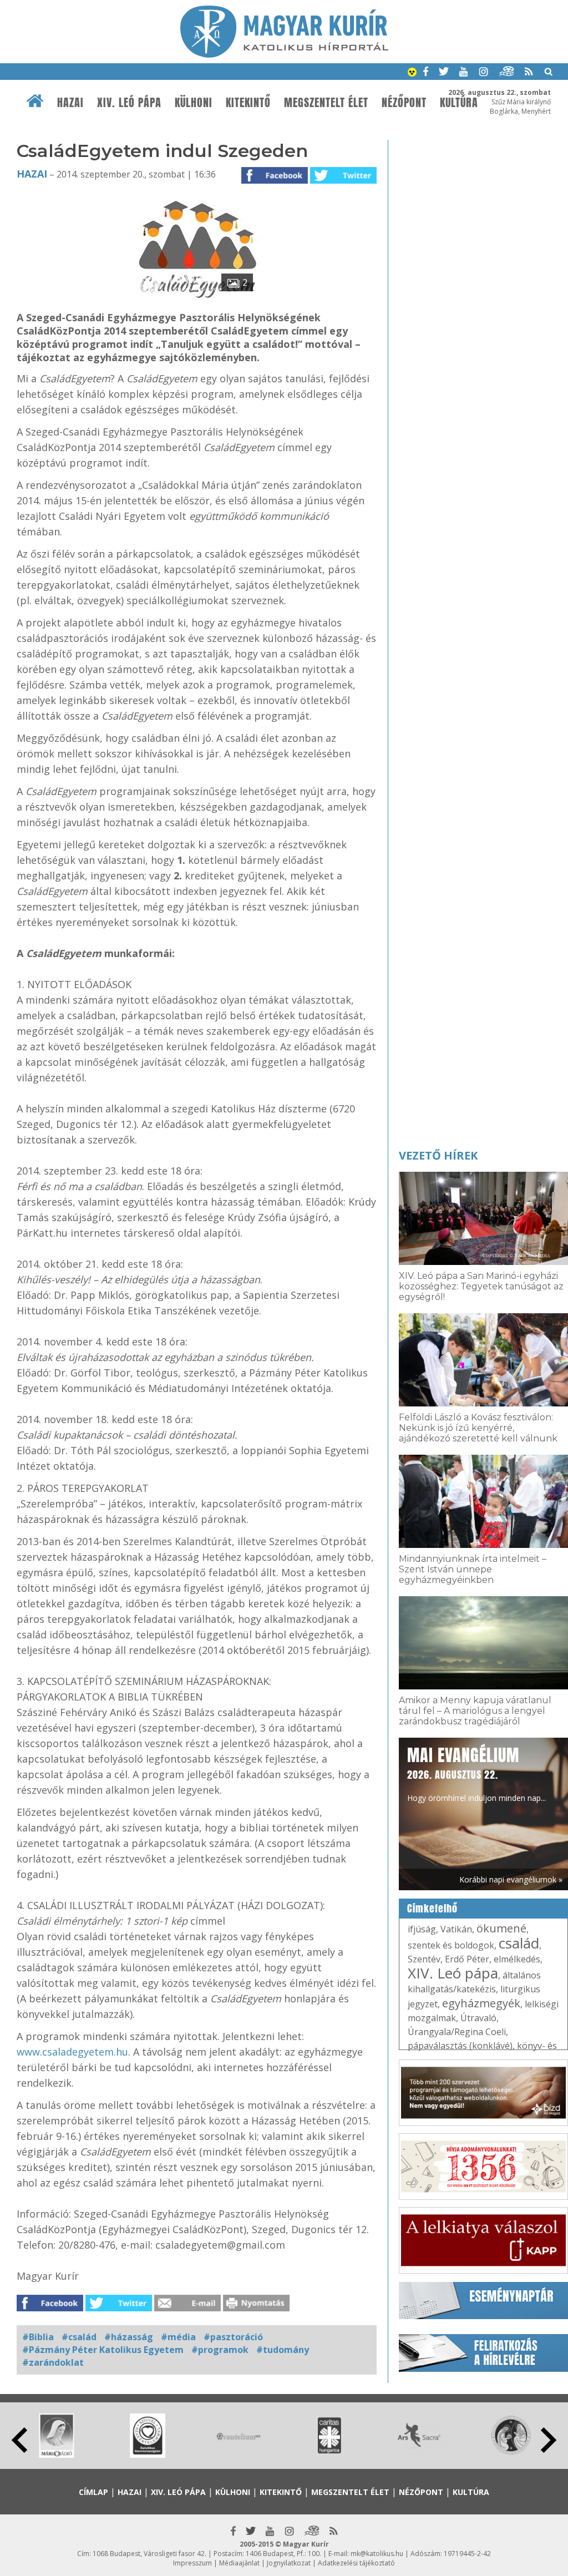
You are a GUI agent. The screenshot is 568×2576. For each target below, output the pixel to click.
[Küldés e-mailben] (187, 2308)
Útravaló (478, 2018)
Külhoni (194, 103)
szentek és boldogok (451, 1945)
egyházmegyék (481, 2003)
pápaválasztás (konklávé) (460, 2046)
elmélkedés (517, 1959)
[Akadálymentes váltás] (412, 73)
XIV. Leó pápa (129, 103)
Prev (19, 2440)
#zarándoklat (53, 2362)
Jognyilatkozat (289, 2563)
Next (549, 2440)
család (519, 1943)
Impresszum (192, 2563)
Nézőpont (404, 103)
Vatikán (456, 1929)
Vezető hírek (438, 1155)
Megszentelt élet (326, 103)
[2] (197, 299)
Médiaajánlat (239, 2563)
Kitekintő (248, 103)
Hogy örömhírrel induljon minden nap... (476, 1773)
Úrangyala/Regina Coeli (457, 2032)
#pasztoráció (233, 2337)
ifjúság (422, 1929)
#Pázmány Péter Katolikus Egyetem (103, 2350)
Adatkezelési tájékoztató (356, 2563)
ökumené (501, 1928)
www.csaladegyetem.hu (72, 2052)
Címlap (93, 2492)
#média (178, 2337)
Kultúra (471, 2492)
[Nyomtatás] (256, 2308)
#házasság (129, 2337)
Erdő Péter (467, 1959)
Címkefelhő (432, 1909)
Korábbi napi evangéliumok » (511, 1879)
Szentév (424, 1959)
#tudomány (283, 2350)
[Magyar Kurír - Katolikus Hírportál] (284, 54)
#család (79, 2337)
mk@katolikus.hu (377, 2554)
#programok (220, 2350)
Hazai (70, 103)
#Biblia (38, 2337)
